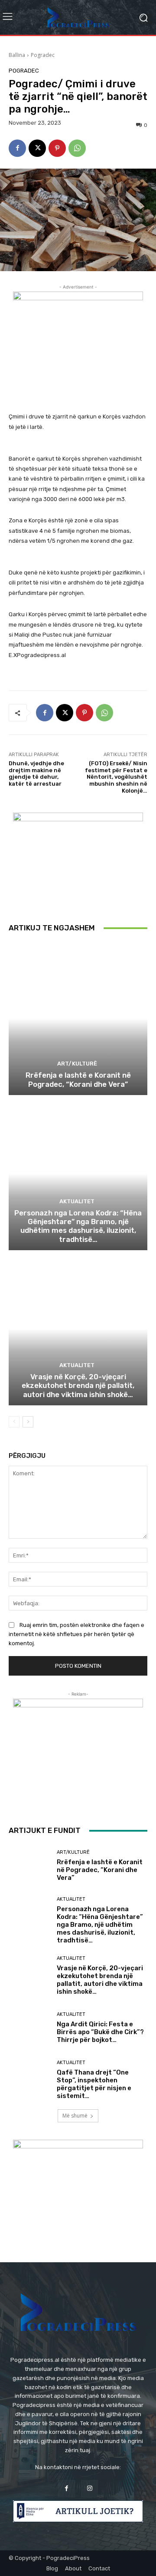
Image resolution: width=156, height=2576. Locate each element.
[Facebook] (17, 148)
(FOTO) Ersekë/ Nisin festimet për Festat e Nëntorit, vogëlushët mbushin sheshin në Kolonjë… (116, 777)
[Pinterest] (57, 148)
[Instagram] (89, 2488)
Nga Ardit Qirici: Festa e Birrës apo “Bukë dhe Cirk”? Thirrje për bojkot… (100, 2032)
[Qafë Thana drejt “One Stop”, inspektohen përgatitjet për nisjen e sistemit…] (29, 2080)
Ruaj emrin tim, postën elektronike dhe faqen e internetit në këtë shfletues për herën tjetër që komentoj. (76, 1634)
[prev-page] (14, 1422)
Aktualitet (77, 1201)
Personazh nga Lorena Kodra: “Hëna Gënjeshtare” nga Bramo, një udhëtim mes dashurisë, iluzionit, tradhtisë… (78, 1226)
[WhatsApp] (77, 148)
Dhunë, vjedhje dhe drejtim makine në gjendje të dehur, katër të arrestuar (36, 773)
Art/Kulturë (77, 1064)
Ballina (17, 55)
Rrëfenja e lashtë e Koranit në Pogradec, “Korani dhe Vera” (78, 1079)
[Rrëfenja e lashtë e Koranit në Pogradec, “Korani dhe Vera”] (78, 1019)
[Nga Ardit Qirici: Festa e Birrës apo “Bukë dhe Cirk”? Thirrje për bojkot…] (29, 2028)
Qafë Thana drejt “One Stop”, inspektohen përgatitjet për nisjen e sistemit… (94, 2084)
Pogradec (43, 55)
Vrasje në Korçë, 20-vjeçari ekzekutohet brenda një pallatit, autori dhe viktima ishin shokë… (78, 1386)
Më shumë (75, 2116)
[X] (37, 148)
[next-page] (28, 1422)
